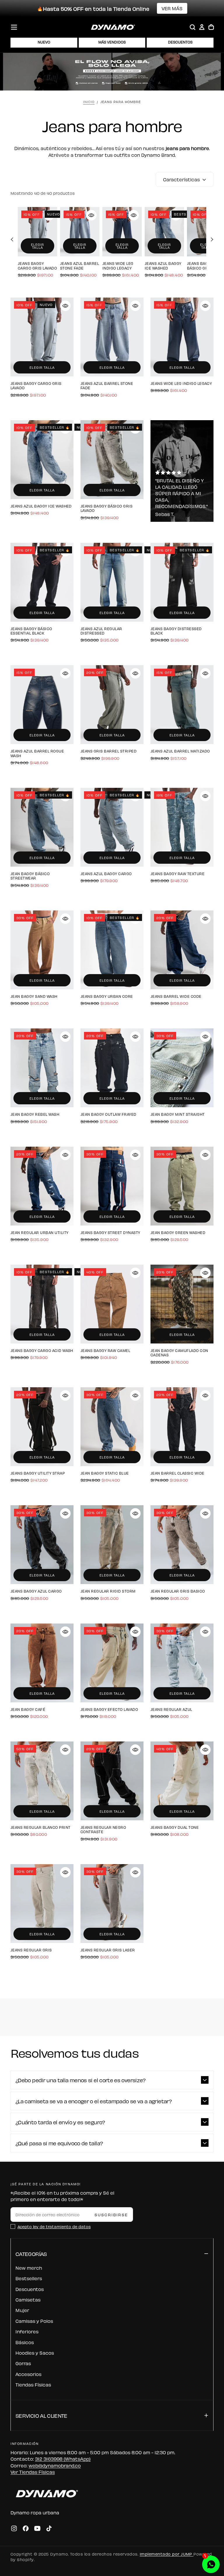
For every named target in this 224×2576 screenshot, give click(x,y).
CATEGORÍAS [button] (31, 2253)
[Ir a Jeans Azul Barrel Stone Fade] (80, 232)
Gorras (23, 2363)
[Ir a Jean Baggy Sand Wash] (42, 950)
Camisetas (28, 2299)
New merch (29, 2268)
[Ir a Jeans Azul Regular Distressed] (112, 582)
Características (181, 179)
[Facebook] (26, 2528)
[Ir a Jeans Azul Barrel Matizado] (182, 705)
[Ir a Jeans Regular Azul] (182, 1663)
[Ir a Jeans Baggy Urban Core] (112, 950)
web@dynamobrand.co (55, 2465)
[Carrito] (211, 27)
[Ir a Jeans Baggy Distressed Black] (182, 582)
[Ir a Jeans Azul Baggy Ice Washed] (164, 232)
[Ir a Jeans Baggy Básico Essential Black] (42, 582)
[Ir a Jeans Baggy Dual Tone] (182, 1781)
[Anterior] (13, 239)
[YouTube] (37, 2528)
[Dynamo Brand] (45, 2493)
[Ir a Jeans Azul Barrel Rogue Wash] (42, 705)
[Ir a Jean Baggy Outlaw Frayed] (112, 1068)
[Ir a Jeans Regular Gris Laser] (112, 1904)
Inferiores (27, 2331)
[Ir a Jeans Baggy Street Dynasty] (112, 1186)
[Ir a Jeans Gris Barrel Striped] (112, 705)
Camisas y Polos (34, 2321)
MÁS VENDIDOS (112, 42)
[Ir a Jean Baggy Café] (42, 1663)
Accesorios (28, 2374)
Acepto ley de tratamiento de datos (54, 2226)
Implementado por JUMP (167, 2554)
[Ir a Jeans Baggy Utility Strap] (42, 1427)
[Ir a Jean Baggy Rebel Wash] (42, 1068)
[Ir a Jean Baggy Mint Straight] (182, 1068)
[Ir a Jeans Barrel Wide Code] (182, 950)
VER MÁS (172, 8)
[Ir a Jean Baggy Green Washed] (182, 1186)
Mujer (22, 2310)
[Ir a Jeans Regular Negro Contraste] (112, 1781)
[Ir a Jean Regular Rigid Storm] (112, 1545)
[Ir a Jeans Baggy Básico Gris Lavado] (112, 460)
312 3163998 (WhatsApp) (63, 2459)
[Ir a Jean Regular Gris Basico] (182, 1545)
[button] (14, 27)
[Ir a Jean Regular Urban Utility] (42, 1186)
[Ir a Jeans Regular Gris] (42, 1904)
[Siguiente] (211, 239)
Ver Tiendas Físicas (33, 2472)
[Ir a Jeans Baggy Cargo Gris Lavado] (37, 232)
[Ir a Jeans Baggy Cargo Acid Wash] (42, 1304)
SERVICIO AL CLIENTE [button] (41, 2415)
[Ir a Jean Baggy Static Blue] (112, 1427)
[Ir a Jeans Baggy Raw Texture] (182, 827)
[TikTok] (49, 2528)
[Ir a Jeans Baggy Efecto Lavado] (112, 1663)
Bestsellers (29, 2278)
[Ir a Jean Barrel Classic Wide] (182, 1427)
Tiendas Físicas (33, 2384)
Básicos (25, 2342)
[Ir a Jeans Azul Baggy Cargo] (112, 827)
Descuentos (30, 2289)
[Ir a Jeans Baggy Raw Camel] (112, 1304)
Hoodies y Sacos (35, 2353)
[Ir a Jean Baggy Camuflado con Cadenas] (182, 1304)
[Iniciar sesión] (202, 27)
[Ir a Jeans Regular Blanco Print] (42, 1781)
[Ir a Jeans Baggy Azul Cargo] (42, 1545)
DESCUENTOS (180, 42)
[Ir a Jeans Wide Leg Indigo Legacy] (122, 232)
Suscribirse (111, 2214)
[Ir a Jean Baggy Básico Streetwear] (42, 827)
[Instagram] (14, 2528)
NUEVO (44, 42)
